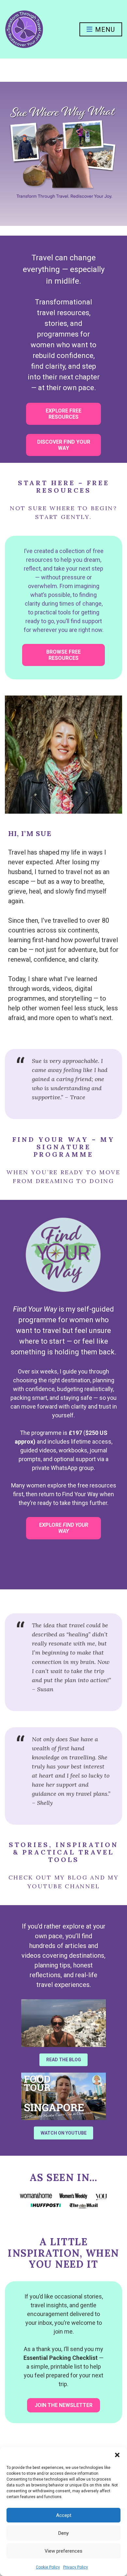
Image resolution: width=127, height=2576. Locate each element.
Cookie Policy (48, 2567)
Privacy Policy (76, 2567)
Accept (64, 2515)
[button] (117, 2455)
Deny (63, 2533)
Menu (104, 30)
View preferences (63, 2551)
